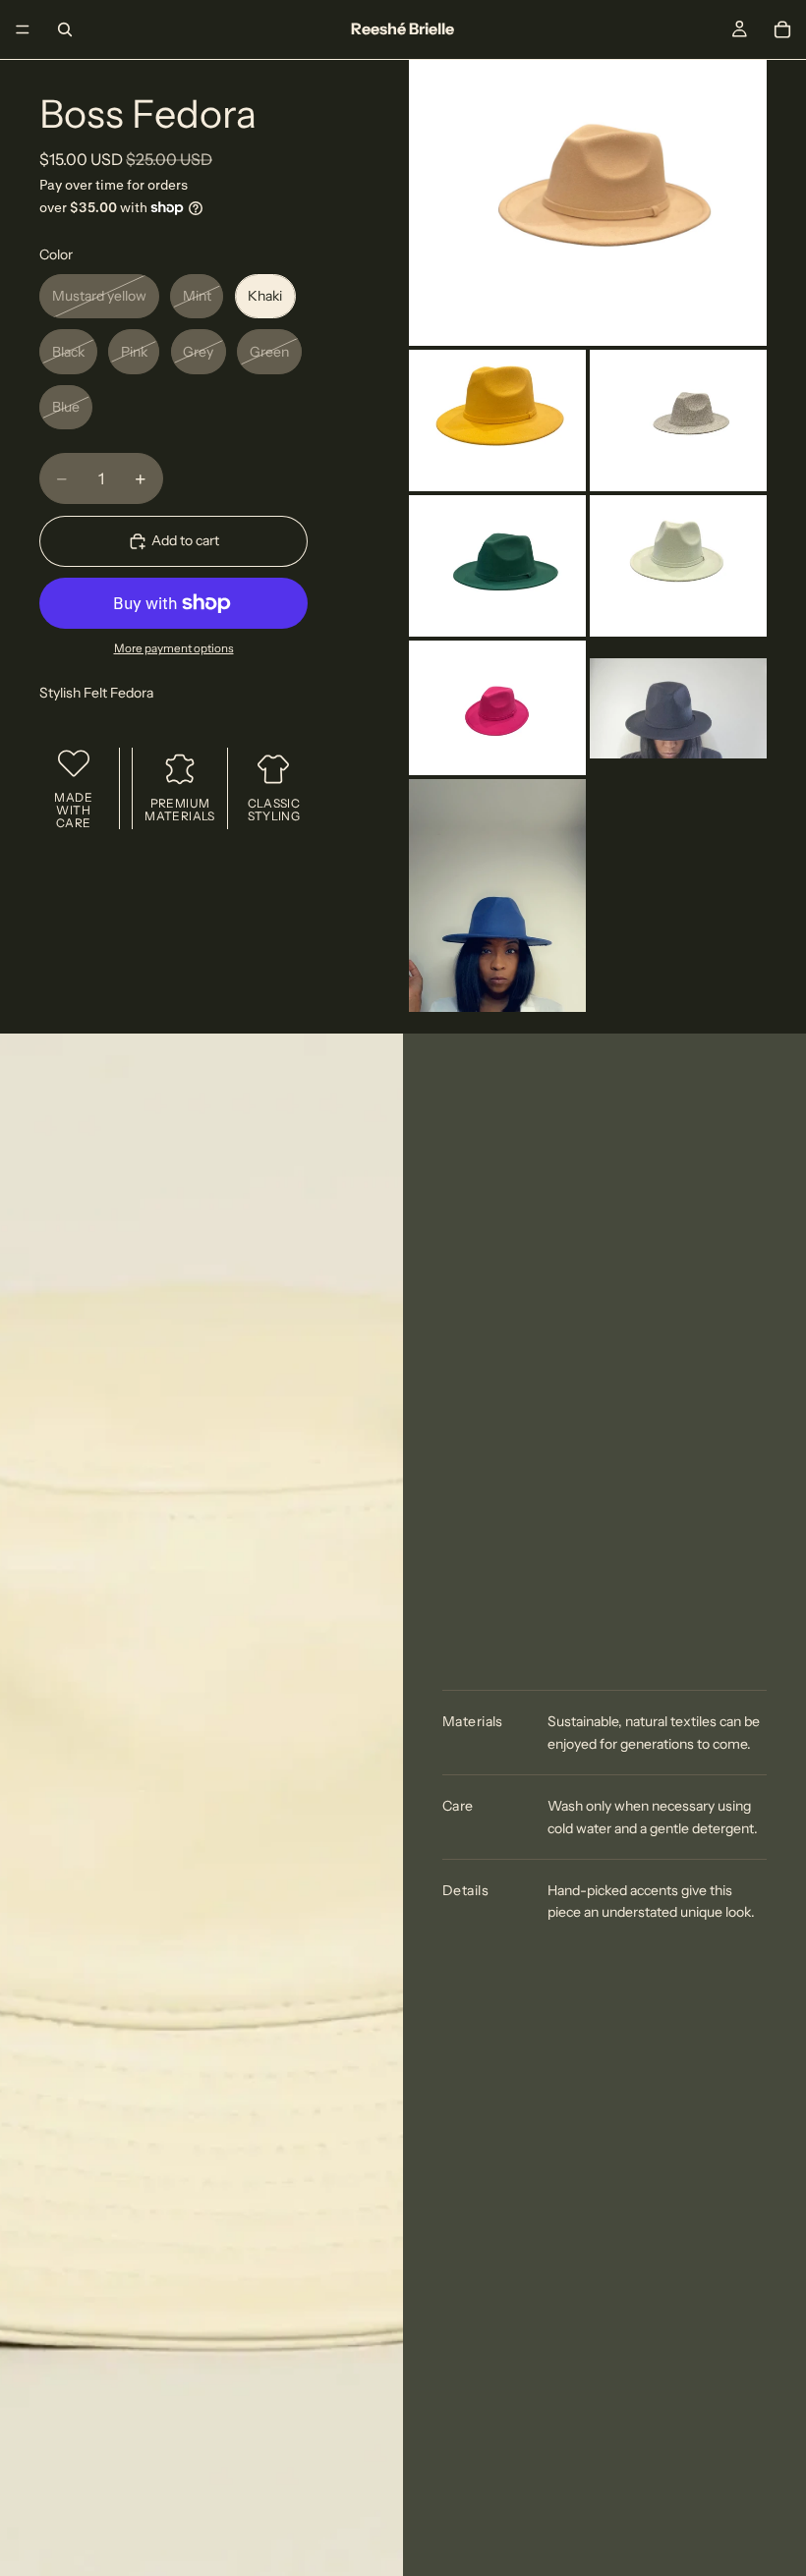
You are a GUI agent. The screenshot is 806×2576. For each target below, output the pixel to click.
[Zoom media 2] (497, 420)
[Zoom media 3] (678, 420)
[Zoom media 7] (678, 708)
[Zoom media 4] (497, 566)
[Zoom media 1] (588, 203)
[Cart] (782, 29)
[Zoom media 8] (497, 896)
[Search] (65, 29)
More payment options (174, 648)
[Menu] (23, 29)
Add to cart (185, 540)
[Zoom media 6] (497, 708)
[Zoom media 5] (678, 566)
